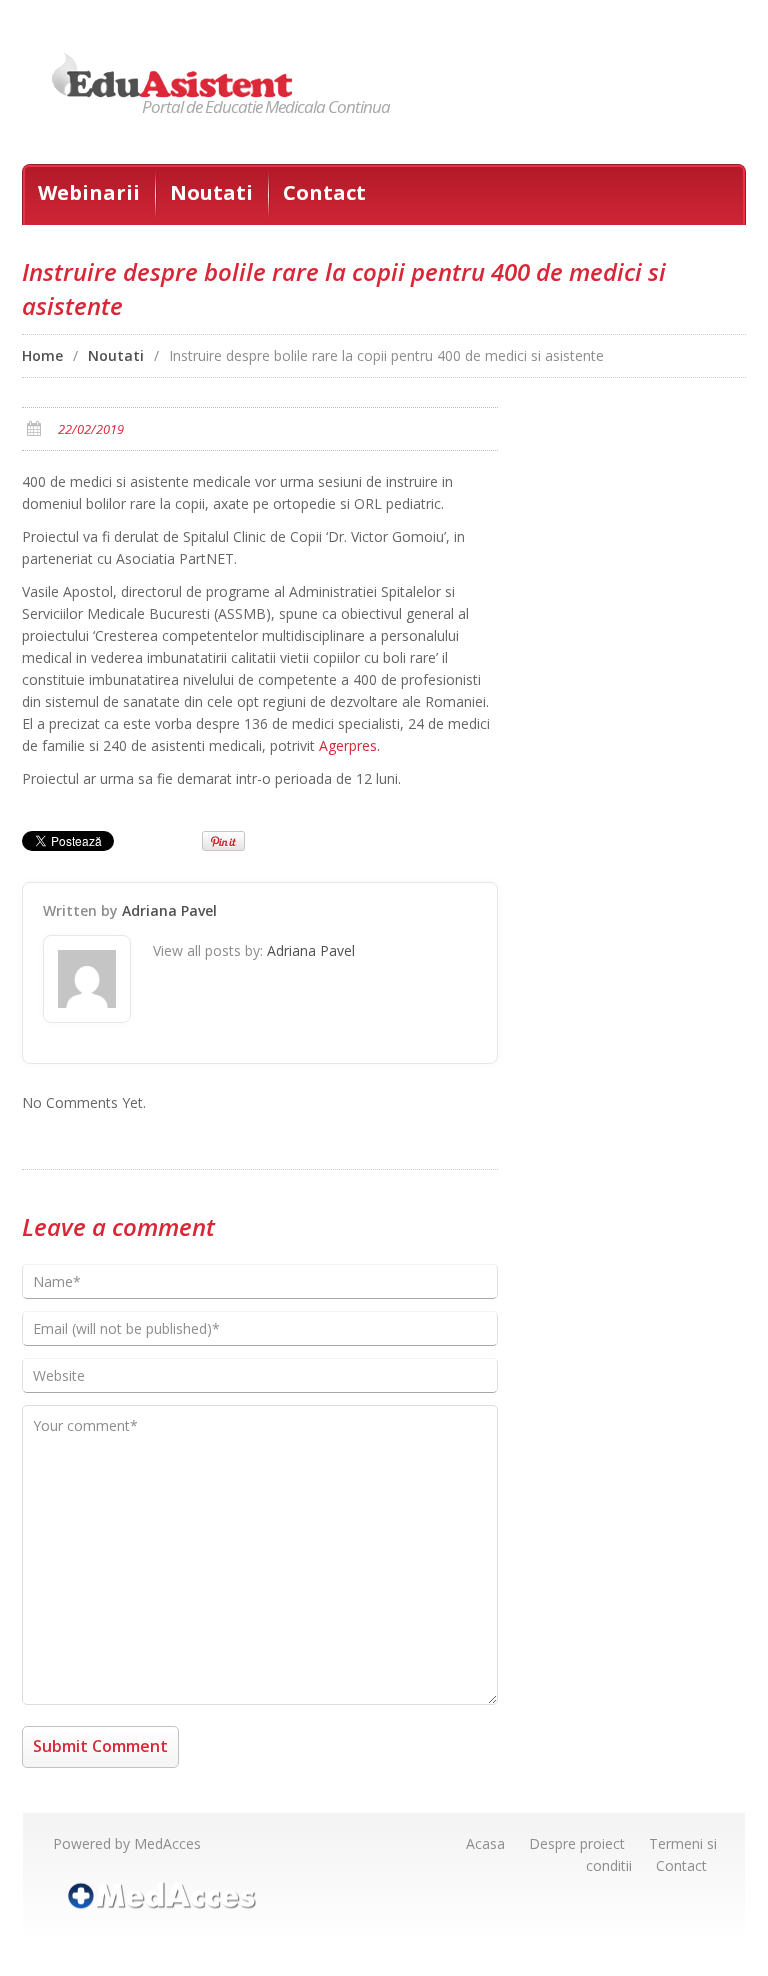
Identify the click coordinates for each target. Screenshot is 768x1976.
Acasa (485, 1843)
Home (42, 355)
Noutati (211, 192)
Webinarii (89, 192)
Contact (324, 192)
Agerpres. (349, 745)
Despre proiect (577, 1843)
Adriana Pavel (169, 910)
